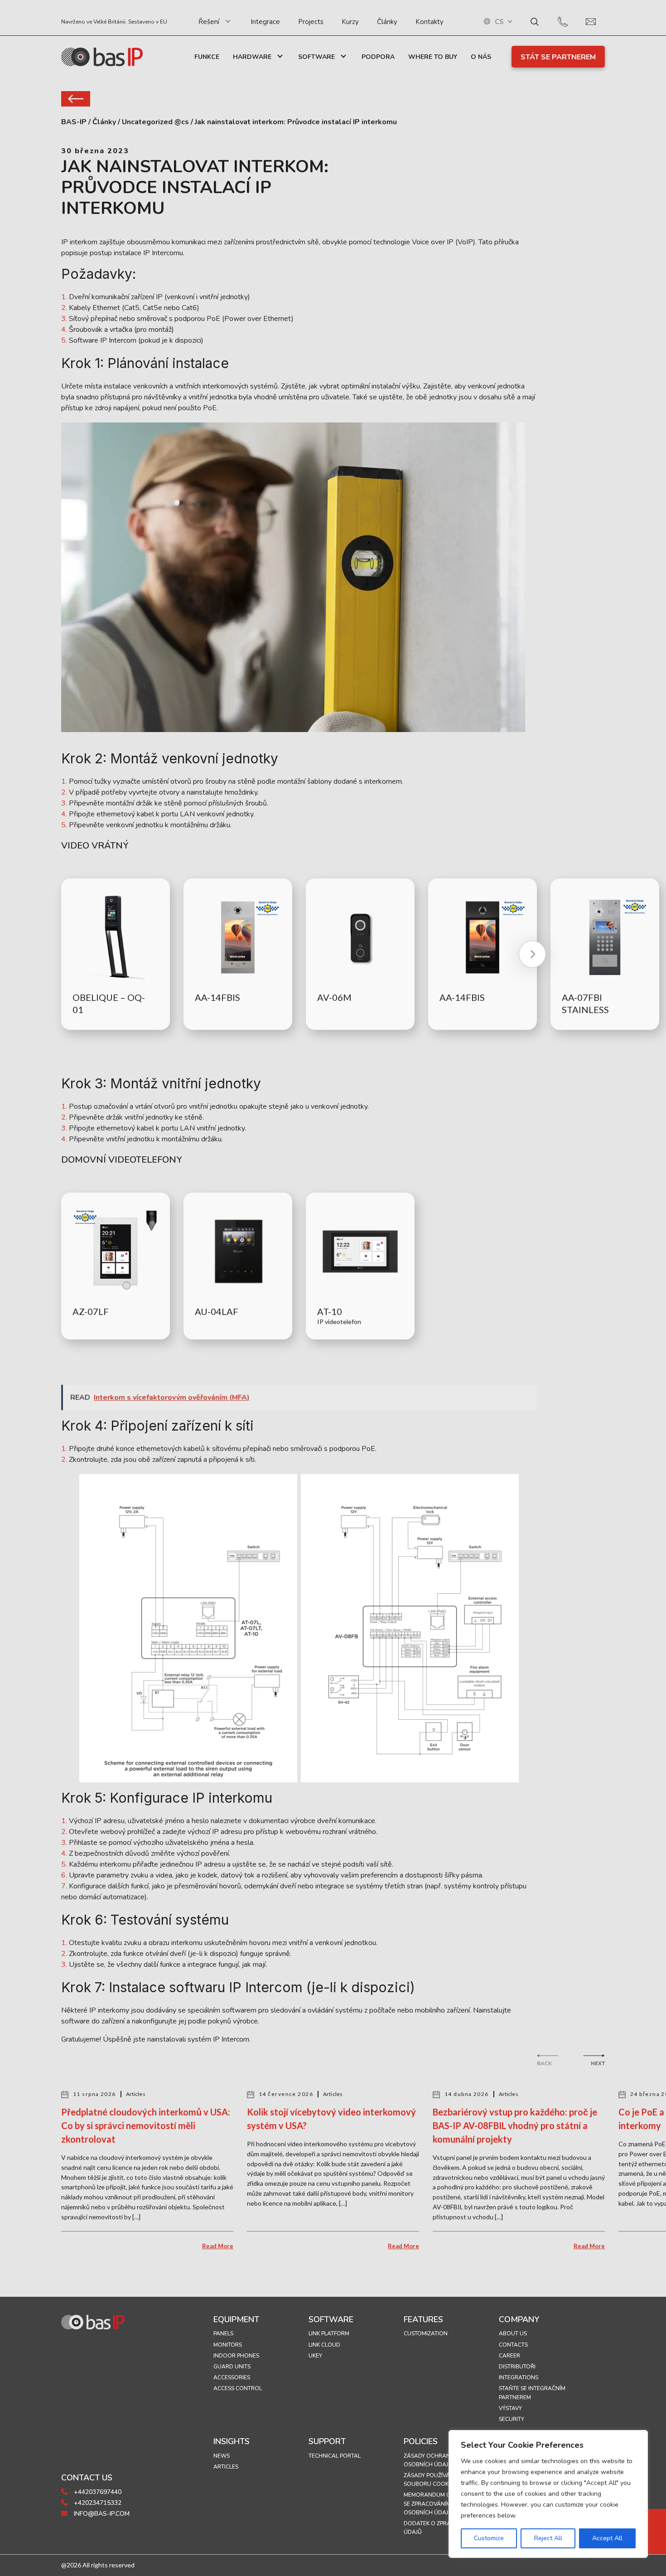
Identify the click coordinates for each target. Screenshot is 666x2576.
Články (387, 22)
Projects (311, 22)
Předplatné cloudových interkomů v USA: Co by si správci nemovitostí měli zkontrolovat (146, 2125)
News (222, 2456)
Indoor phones (236, 2356)
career (509, 2356)
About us (513, 2333)
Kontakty (430, 22)
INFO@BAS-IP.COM (101, 2514)
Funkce (207, 57)
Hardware (252, 57)
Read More (218, 2246)
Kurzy (350, 22)
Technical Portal (335, 2456)
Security (512, 2419)
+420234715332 (97, 2503)
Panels (223, 2333)
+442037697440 (97, 2492)
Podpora (378, 57)
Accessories (232, 2377)
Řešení (209, 22)
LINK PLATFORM (329, 2333)
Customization (426, 2333)
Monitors (228, 2345)
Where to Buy (433, 57)
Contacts (513, 2345)
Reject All (548, 2538)
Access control (238, 2388)
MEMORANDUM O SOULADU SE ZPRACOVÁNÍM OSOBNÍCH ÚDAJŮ (441, 2503)
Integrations (519, 2377)
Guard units (232, 2367)
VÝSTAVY (510, 2408)
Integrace (265, 22)
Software (316, 57)
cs (499, 22)
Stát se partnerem (558, 57)
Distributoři (517, 2367)
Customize (489, 2538)
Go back (76, 99)
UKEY (315, 2356)
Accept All (607, 2538)
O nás (481, 57)
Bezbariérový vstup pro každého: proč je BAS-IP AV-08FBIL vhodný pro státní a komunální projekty (515, 2125)
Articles (226, 2467)
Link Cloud (324, 2345)
